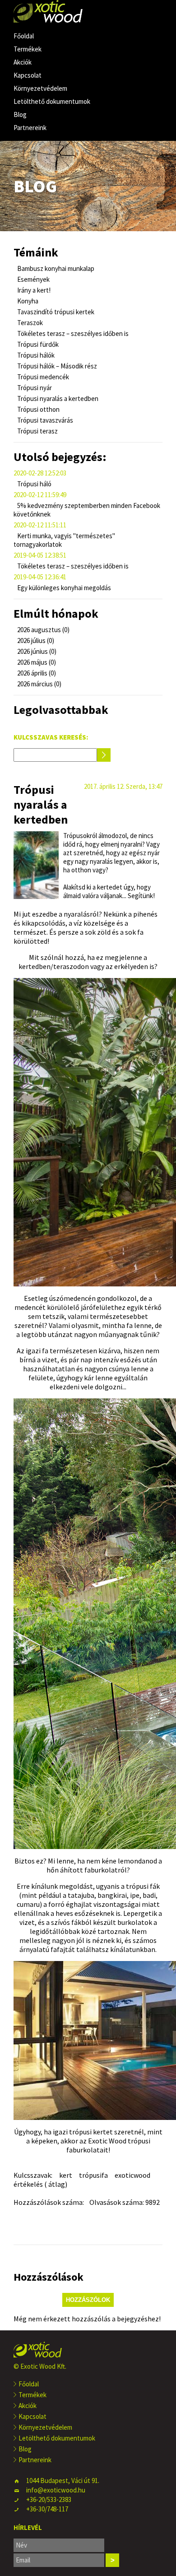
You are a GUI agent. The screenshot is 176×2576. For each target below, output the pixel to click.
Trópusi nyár (34, 388)
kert (66, 2175)
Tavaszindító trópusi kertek (55, 312)
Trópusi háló (34, 484)
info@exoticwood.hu (56, 2490)
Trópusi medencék (42, 377)
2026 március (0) (39, 684)
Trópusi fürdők (37, 344)
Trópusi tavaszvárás (44, 420)
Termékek (28, 49)
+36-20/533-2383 (49, 2499)
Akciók (23, 62)
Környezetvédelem (40, 88)
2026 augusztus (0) (43, 630)
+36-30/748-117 (47, 2509)
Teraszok (29, 323)
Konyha (27, 301)
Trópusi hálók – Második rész (56, 366)
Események (33, 279)
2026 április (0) (36, 673)
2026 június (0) (36, 651)
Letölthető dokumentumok (52, 101)
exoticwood (132, 2175)
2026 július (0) (35, 641)
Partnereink (30, 128)
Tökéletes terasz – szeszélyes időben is (72, 333)
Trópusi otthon (38, 409)
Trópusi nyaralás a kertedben (57, 398)
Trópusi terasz (37, 431)
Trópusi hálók (35, 355)
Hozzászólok (88, 2300)
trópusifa (93, 2175)
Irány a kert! (33, 290)
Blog (20, 114)
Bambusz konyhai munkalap (55, 268)
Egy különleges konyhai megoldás (63, 588)
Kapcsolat (28, 75)
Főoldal (24, 36)
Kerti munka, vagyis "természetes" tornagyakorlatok (64, 540)
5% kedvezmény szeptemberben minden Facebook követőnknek (87, 510)
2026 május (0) (36, 662)
